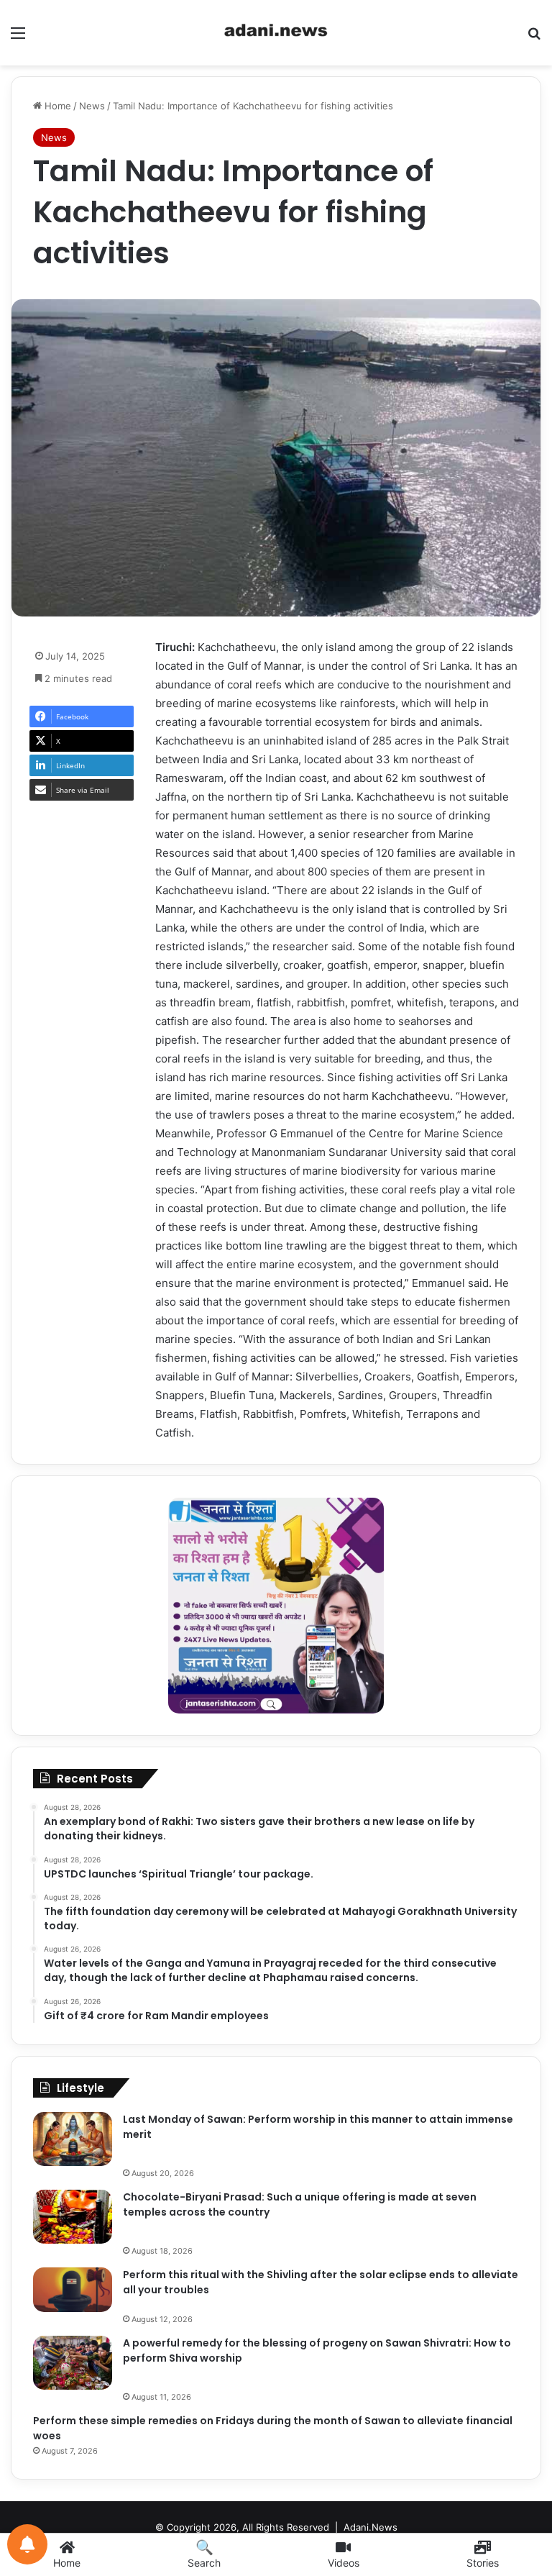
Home (56, 106)
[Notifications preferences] (27, 2544)
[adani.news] (276, 33)
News (92, 106)
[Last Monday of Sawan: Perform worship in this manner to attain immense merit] (73, 2139)
